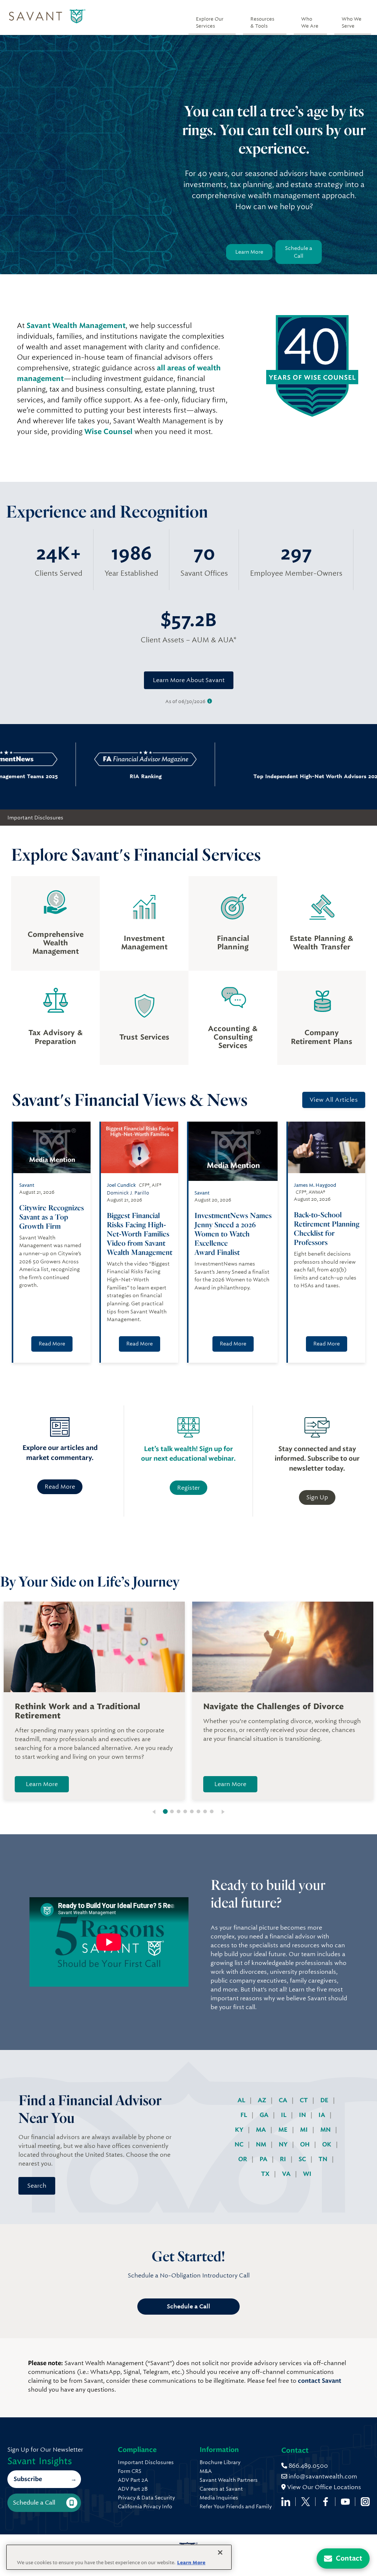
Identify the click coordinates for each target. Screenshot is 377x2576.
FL (244, 2115)
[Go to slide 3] (179, 1811)
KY (240, 2130)
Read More (52, 1344)
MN (326, 2130)
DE (325, 2100)
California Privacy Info (145, 2506)
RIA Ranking (87, 776)
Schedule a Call (299, 252)
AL (242, 2100)
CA (284, 2100)
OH (306, 2144)
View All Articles (334, 1100)
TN (324, 2159)
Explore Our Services (210, 22)
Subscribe (28, 2479)
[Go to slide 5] (192, 1811)
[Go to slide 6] (198, 1811)
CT (304, 2100)
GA (265, 2115)
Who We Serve (352, 22)
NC (240, 2144)
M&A (206, 2471)
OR (243, 2159)
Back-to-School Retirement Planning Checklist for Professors (327, 1228)
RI (284, 2159)
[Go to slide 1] (165, 1811)
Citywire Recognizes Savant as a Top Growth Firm (52, 1217)
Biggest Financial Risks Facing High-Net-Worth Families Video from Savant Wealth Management (140, 1234)
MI (305, 2130)
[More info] (210, 701)
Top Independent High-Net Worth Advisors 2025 (238, 776)
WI (307, 2174)
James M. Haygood (315, 1185)
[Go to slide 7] (205, 1811)
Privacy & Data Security (146, 2498)
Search (37, 2186)
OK (327, 2144)
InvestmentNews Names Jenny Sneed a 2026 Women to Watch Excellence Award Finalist (233, 1234)
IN (303, 2115)
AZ (263, 2100)
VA (287, 2174)
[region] (119, 2557)
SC (303, 2159)
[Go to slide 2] (172, 1811)
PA (264, 2159)
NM (262, 2144)
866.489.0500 (308, 2466)
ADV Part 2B (133, 2489)
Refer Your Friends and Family (236, 2506)
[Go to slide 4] (185, 1811)
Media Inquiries (219, 2498)
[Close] (220, 2552)
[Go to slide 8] (212, 1811)
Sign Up (317, 1497)
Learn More (249, 252)
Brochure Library (220, 2462)
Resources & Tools (262, 22)
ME (284, 2130)
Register (188, 1488)
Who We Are (310, 22)
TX (266, 2174)
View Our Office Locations (323, 2487)
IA (323, 2115)
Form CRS (130, 2471)
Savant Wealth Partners (229, 2480)
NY (284, 2144)
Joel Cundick (121, 1185)
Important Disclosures (35, 818)
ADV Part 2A (133, 2480)
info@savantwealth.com (323, 2476)
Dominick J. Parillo (128, 1193)
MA (262, 2130)
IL (284, 2115)
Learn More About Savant (189, 680)
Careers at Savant (221, 2489)
